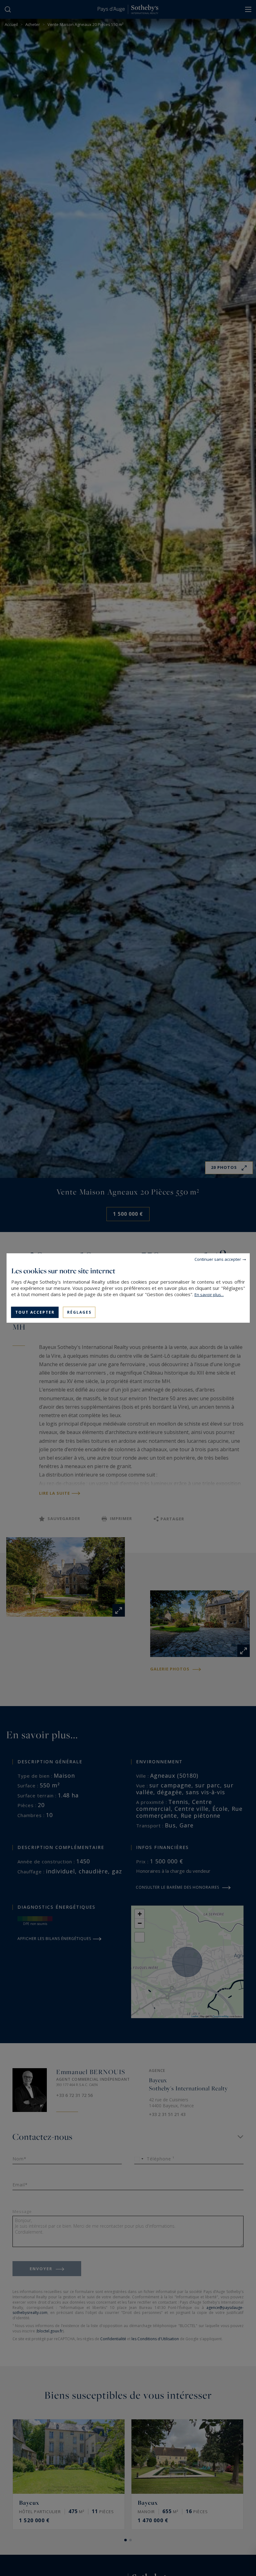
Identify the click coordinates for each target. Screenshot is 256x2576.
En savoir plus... (209, 1295)
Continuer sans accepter (218, 1259)
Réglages (79, 1312)
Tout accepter (35, 1312)
